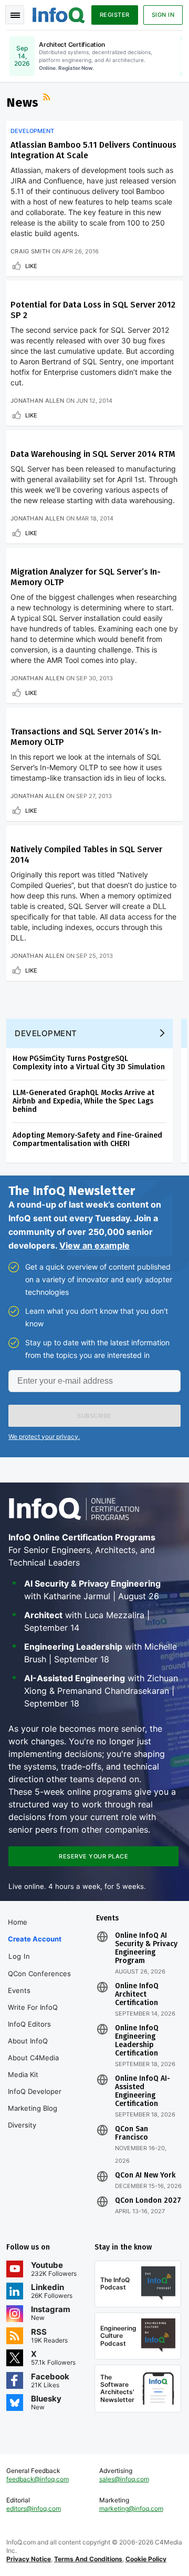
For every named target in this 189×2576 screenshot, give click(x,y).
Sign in (163, 15)
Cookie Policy (146, 2559)
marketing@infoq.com (131, 2508)
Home (18, 1922)
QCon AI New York (145, 2175)
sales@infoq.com (124, 2479)
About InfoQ (28, 2041)
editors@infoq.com (34, 2508)
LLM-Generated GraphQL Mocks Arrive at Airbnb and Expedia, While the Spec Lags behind (83, 1101)
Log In (19, 1956)
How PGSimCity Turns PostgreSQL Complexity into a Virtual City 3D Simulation (89, 1063)
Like (31, 266)
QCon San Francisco (132, 2133)
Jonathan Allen (37, 401)
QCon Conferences (39, 1974)
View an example (94, 1245)
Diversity (22, 2125)
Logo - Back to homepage (59, 14)
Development (32, 131)
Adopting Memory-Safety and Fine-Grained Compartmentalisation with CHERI (87, 1139)
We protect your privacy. (44, 1437)
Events (19, 1990)
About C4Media (33, 2058)
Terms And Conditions (88, 2559)
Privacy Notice (29, 2559)
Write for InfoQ (33, 2007)
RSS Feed (48, 98)
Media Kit (23, 2074)
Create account (35, 1939)
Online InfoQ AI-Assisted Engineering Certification (143, 2091)
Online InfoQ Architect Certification (137, 1995)
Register (115, 15)
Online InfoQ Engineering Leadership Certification (137, 2041)
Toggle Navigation (15, 15)
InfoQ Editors (29, 2024)
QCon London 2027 (148, 2201)
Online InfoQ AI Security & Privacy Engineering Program (146, 1948)
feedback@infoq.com (38, 2479)
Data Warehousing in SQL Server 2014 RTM (93, 454)
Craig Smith (30, 251)
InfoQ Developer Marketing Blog (35, 2100)
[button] (94, 1416)
